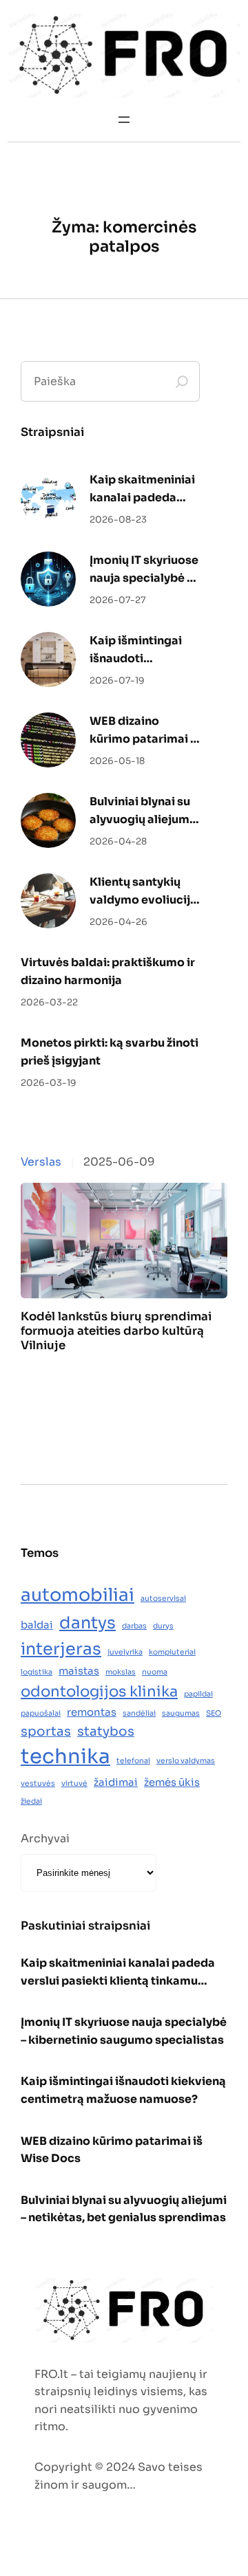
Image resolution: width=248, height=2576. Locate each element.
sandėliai (139, 1713)
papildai (198, 1694)
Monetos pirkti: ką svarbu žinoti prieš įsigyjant (110, 1052)
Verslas (41, 1162)
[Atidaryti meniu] (124, 120)
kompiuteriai (172, 1652)
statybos (106, 1731)
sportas (46, 1731)
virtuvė (74, 1783)
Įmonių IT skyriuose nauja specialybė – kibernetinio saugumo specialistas (144, 570)
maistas (79, 1671)
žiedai (31, 1801)
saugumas (181, 1713)
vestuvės (38, 1783)
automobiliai (77, 1595)
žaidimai (116, 1782)
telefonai (133, 1761)
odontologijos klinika (99, 1691)
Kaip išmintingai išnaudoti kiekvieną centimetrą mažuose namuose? (136, 650)
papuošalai (41, 1713)
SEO (214, 1713)
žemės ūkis (172, 1782)
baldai (37, 1625)
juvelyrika (125, 1652)
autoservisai (163, 1598)
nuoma (155, 1672)
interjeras (61, 1649)
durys (163, 1626)
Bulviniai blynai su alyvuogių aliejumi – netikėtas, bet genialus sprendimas (141, 811)
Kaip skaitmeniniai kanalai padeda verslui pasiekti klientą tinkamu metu (142, 489)
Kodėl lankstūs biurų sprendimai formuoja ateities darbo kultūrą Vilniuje (116, 1331)
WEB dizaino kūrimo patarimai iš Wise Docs (145, 731)
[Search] (182, 382)
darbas (134, 1626)
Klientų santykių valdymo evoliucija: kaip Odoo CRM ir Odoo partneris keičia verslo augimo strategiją (145, 892)
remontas (92, 1712)
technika (65, 1757)
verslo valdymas (186, 1761)
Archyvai (45, 1838)
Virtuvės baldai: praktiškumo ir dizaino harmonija (108, 971)
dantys (87, 1623)
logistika (37, 1672)
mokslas (121, 1672)
